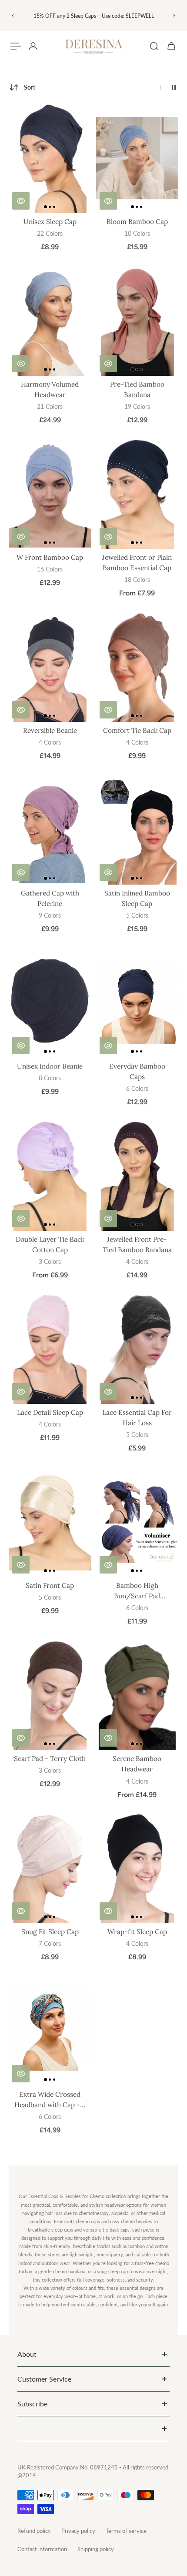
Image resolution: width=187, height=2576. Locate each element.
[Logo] (93, 46)
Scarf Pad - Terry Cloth (50, 1759)
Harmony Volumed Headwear (50, 389)
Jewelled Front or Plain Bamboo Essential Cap (137, 563)
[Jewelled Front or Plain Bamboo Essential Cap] (137, 494)
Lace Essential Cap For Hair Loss (137, 1418)
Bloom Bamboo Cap (137, 222)
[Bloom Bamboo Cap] (137, 158)
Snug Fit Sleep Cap (50, 1932)
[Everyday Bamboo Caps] (137, 1003)
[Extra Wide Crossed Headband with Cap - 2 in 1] (50, 2031)
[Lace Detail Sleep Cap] (50, 1349)
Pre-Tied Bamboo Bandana (137, 389)
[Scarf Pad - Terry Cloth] (50, 1695)
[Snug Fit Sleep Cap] (50, 1869)
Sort (30, 87)
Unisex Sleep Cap (50, 222)
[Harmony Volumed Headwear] (50, 321)
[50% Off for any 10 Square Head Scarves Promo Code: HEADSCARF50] (93, 16)
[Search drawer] (154, 46)
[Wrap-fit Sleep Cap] (137, 1869)
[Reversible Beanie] (50, 667)
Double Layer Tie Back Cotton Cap (50, 1245)
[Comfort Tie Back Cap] (137, 667)
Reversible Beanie (50, 730)
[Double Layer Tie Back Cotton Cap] (50, 1176)
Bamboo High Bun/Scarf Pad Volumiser (137, 1591)
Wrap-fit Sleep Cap (137, 1932)
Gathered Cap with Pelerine (50, 898)
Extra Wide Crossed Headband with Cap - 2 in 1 (50, 2100)
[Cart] (171, 46)
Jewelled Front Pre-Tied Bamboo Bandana (137, 1245)
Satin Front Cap (50, 1585)
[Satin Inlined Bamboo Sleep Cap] (137, 830)
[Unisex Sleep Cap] (50, 158)
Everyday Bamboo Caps (137, 1071)
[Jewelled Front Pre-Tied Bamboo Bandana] (137, 1176)
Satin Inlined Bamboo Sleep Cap (137, 898)
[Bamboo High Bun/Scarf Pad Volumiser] (137, 1522)
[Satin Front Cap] (50, 1522)
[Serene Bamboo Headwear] (137, 1695)
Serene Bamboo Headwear (137, 1764)
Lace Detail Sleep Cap (50, 1412)
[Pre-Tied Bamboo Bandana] (137, 321)
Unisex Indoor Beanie (50, 1066)
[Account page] (33, 46)
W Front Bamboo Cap (50, 557)
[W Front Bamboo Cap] (50, 494)
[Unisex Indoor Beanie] (50, 1003)
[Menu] (16, 46)
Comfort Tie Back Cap (137, 730)
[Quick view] (21, 201)
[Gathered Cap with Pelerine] (50, 830)
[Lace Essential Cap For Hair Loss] (137, 1349)
